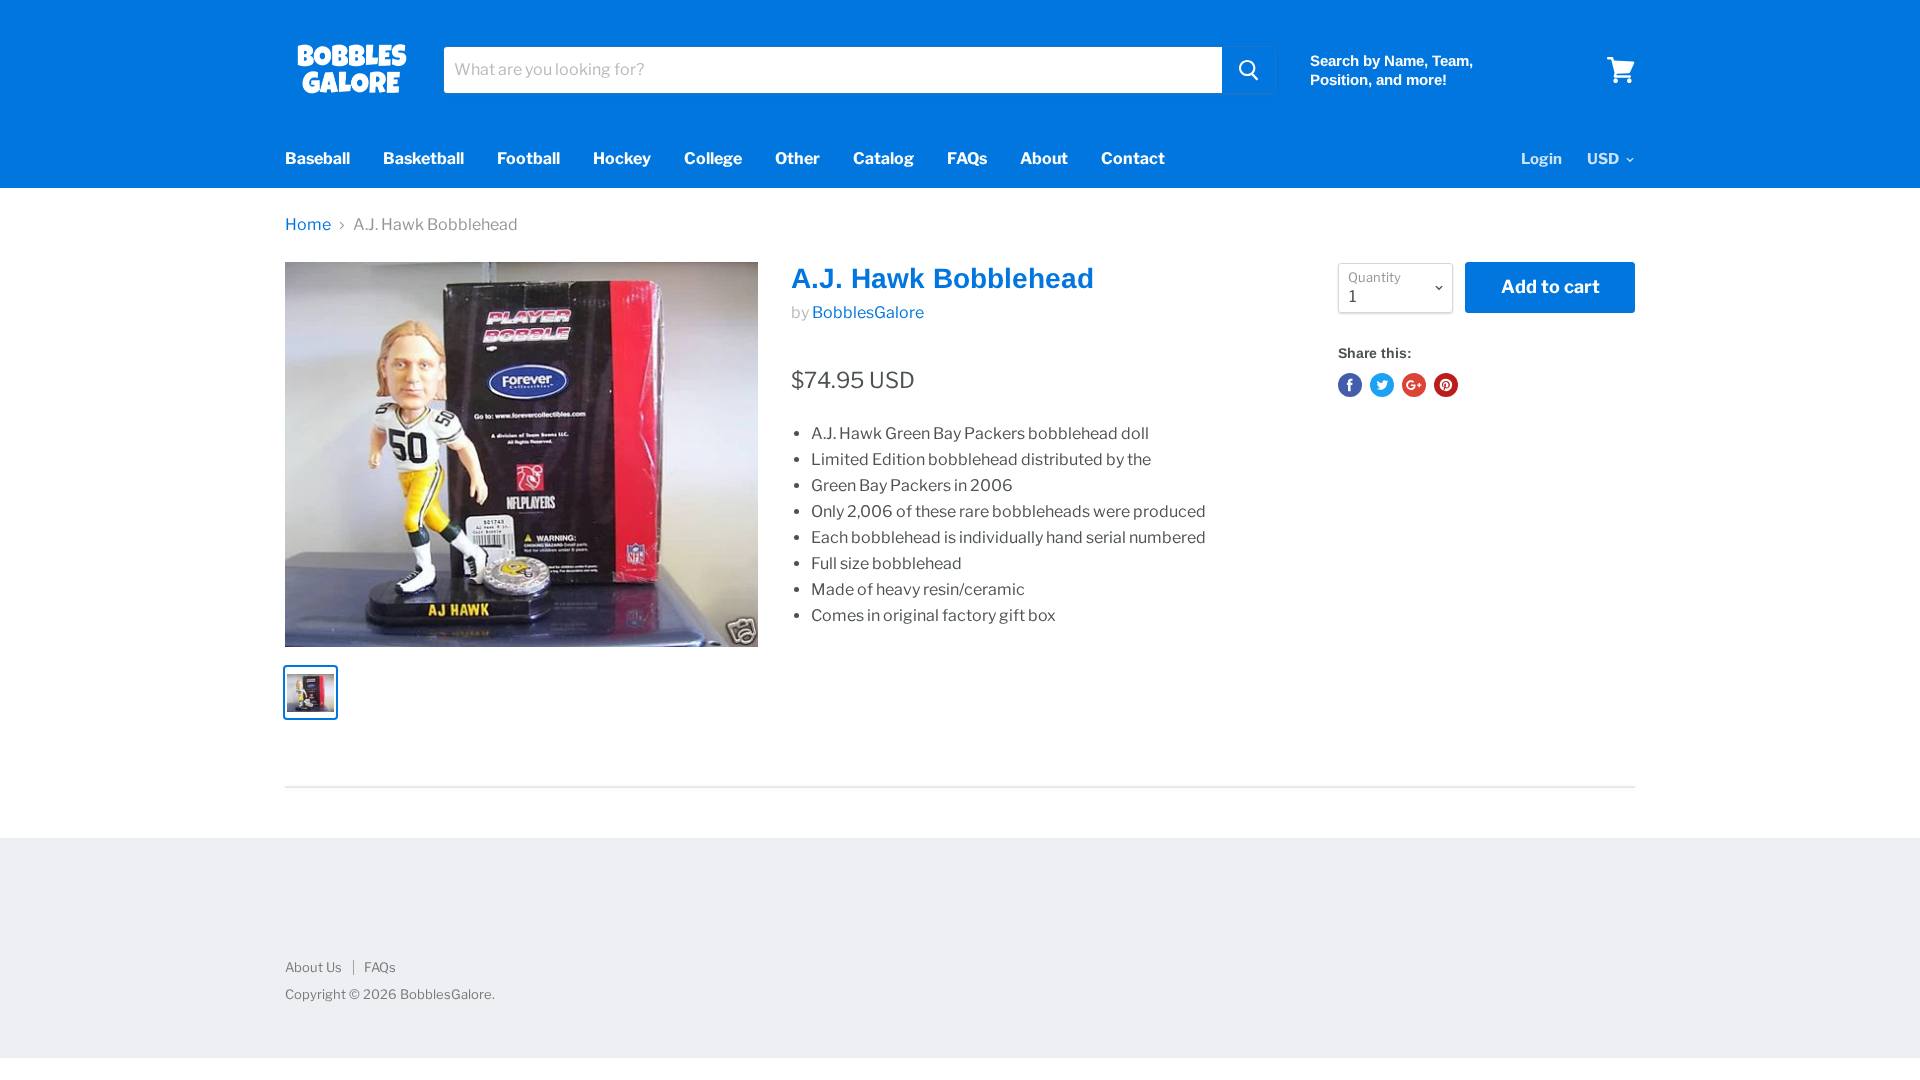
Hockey (622, 158)
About (1044, 158)
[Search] (1248, 70)
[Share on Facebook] (1350, 385)
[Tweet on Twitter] (1382, 385)
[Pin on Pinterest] (1446, 385)
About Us (313, 967)
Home (308, 225)
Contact (1133, 158)
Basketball (423, 158)
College (713, 158)
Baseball (317, 158)
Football (528, 158)
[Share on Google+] (1414, 385)
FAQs (967, 158)
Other (797, 158)
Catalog (883, 158)
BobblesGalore (868, 312)
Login (1541, 159)
